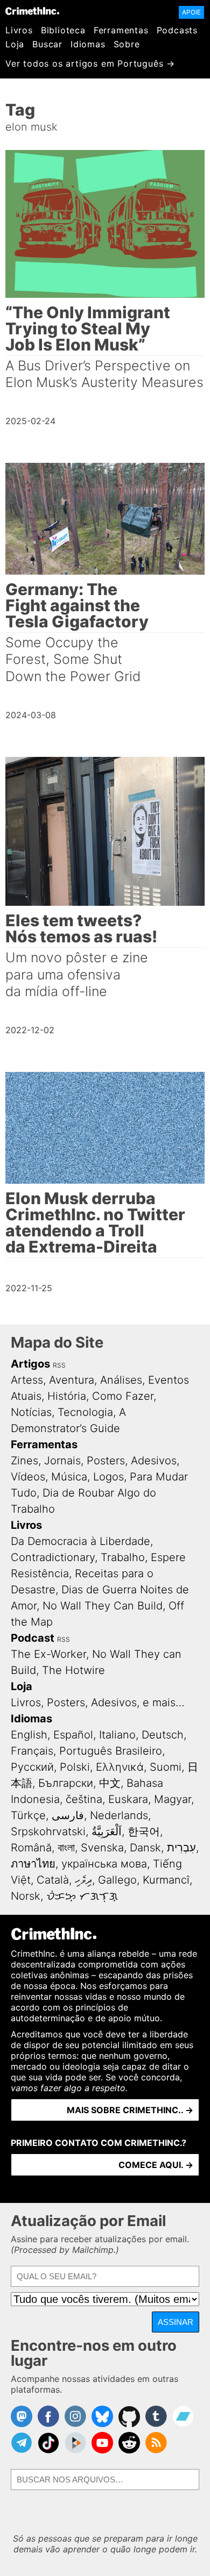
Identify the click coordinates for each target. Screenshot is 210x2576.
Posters (106, 1461)
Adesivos (154, 1461)
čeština (84, 1799)
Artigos (30, 1364)
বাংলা (66, 1848)
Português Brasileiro (111, 1751)
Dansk (145, 1848)
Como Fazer (123, 1396)
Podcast (33, 1638)
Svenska (102, 1848)
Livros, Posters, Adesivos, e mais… (98, 1702)
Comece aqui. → (156, 2165)
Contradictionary (53, 1557)
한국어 (144, 1831)
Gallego (117, 1880)
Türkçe (28, 1815)
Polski (75, 1767)
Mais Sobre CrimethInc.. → (130, 2110)
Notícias (31, 1412)
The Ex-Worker (48, 1654)
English (29, 1735)
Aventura (72, 1380)
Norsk (26, 1896)
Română (31, 1848)
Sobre (127, 44)
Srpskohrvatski (48, 1831)
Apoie (191, 12)
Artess (27, 1380)
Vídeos (28, 1477)
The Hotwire (73, 1670)
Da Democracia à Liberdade (80, 1541)
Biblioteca (63, 30)
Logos (108, 1477)
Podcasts (177, 30)
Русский (32, 1767)
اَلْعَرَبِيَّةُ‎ (107, 1831)
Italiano (117, 1735)
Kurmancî (166, 1880)
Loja (15, 44)
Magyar (173, 1799)
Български (66, 1783)
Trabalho (123, 1557)
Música (69, 1477)
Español (73, 1735)
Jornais (62, 1461)
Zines (24, 1461)
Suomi (166, 1767)
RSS (59, 1365)
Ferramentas (121, 30)
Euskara (128, 1799)
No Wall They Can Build (103, 1606)
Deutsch (163, 1735)
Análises (121, 1380)
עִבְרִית (181, 1848)
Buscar (47, 44)
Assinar (176, 2322)
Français (32, 1751)
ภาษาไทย (33, 1864)
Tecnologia (85, 1412)
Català (53, 1880)
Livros (19, 30)
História (67, 1396)
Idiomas (88, 44)
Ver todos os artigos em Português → (90, 63)
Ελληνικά (120, 1767)
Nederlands (119, 1815)
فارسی (68, 1815)
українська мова (104, 1864)
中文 (110, 1783)
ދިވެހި (83, 1880)
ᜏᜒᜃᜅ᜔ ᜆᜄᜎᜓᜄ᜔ (82, 1896)
